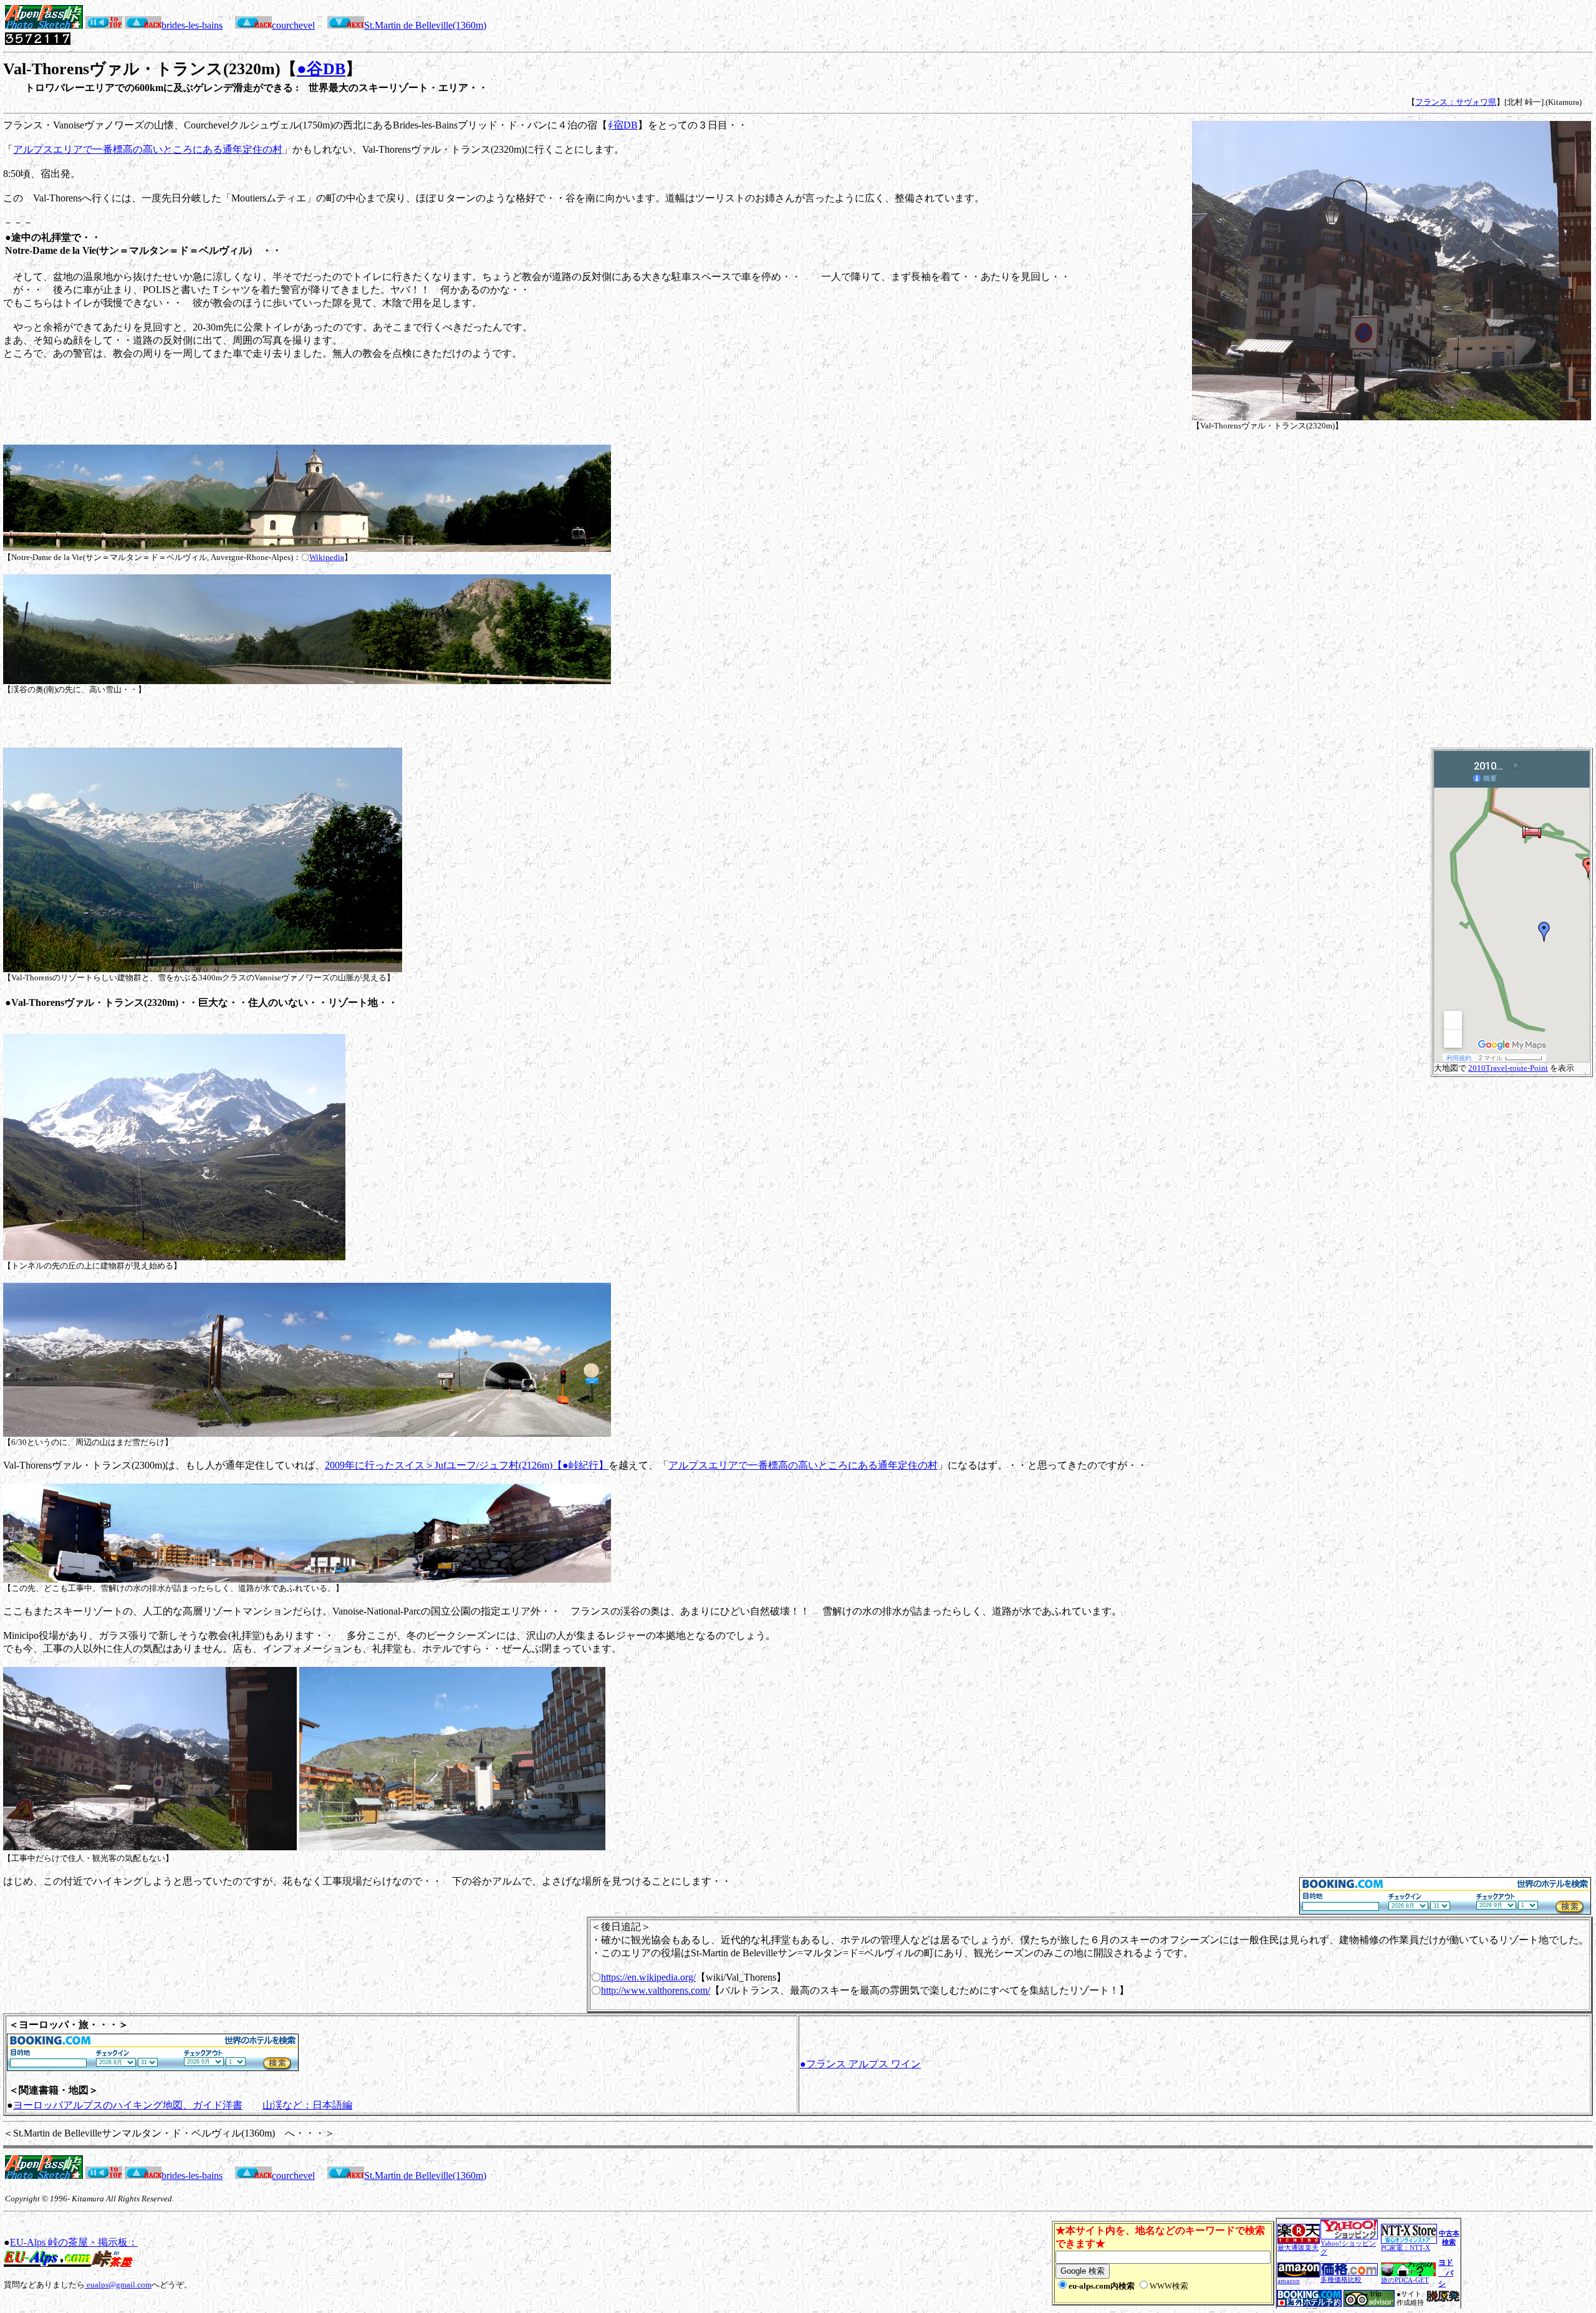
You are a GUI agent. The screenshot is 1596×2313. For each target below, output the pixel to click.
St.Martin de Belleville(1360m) (425, 25)
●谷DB (321, 69)
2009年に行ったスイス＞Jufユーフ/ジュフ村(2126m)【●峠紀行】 (467, 1465)
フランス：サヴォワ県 (1456, 102)
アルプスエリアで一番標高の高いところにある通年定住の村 (148, 149)
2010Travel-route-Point (1508, 1068)
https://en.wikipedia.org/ (648, 1977)
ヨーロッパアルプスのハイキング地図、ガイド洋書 (128, 2105)
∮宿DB (623, 125)
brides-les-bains (192, 25)
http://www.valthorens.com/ (656, 1990)
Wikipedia (327, 557)
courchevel (293, 25)
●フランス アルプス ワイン (860, 2064)
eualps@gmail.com (118, 2285)
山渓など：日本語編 (307, 2105)
